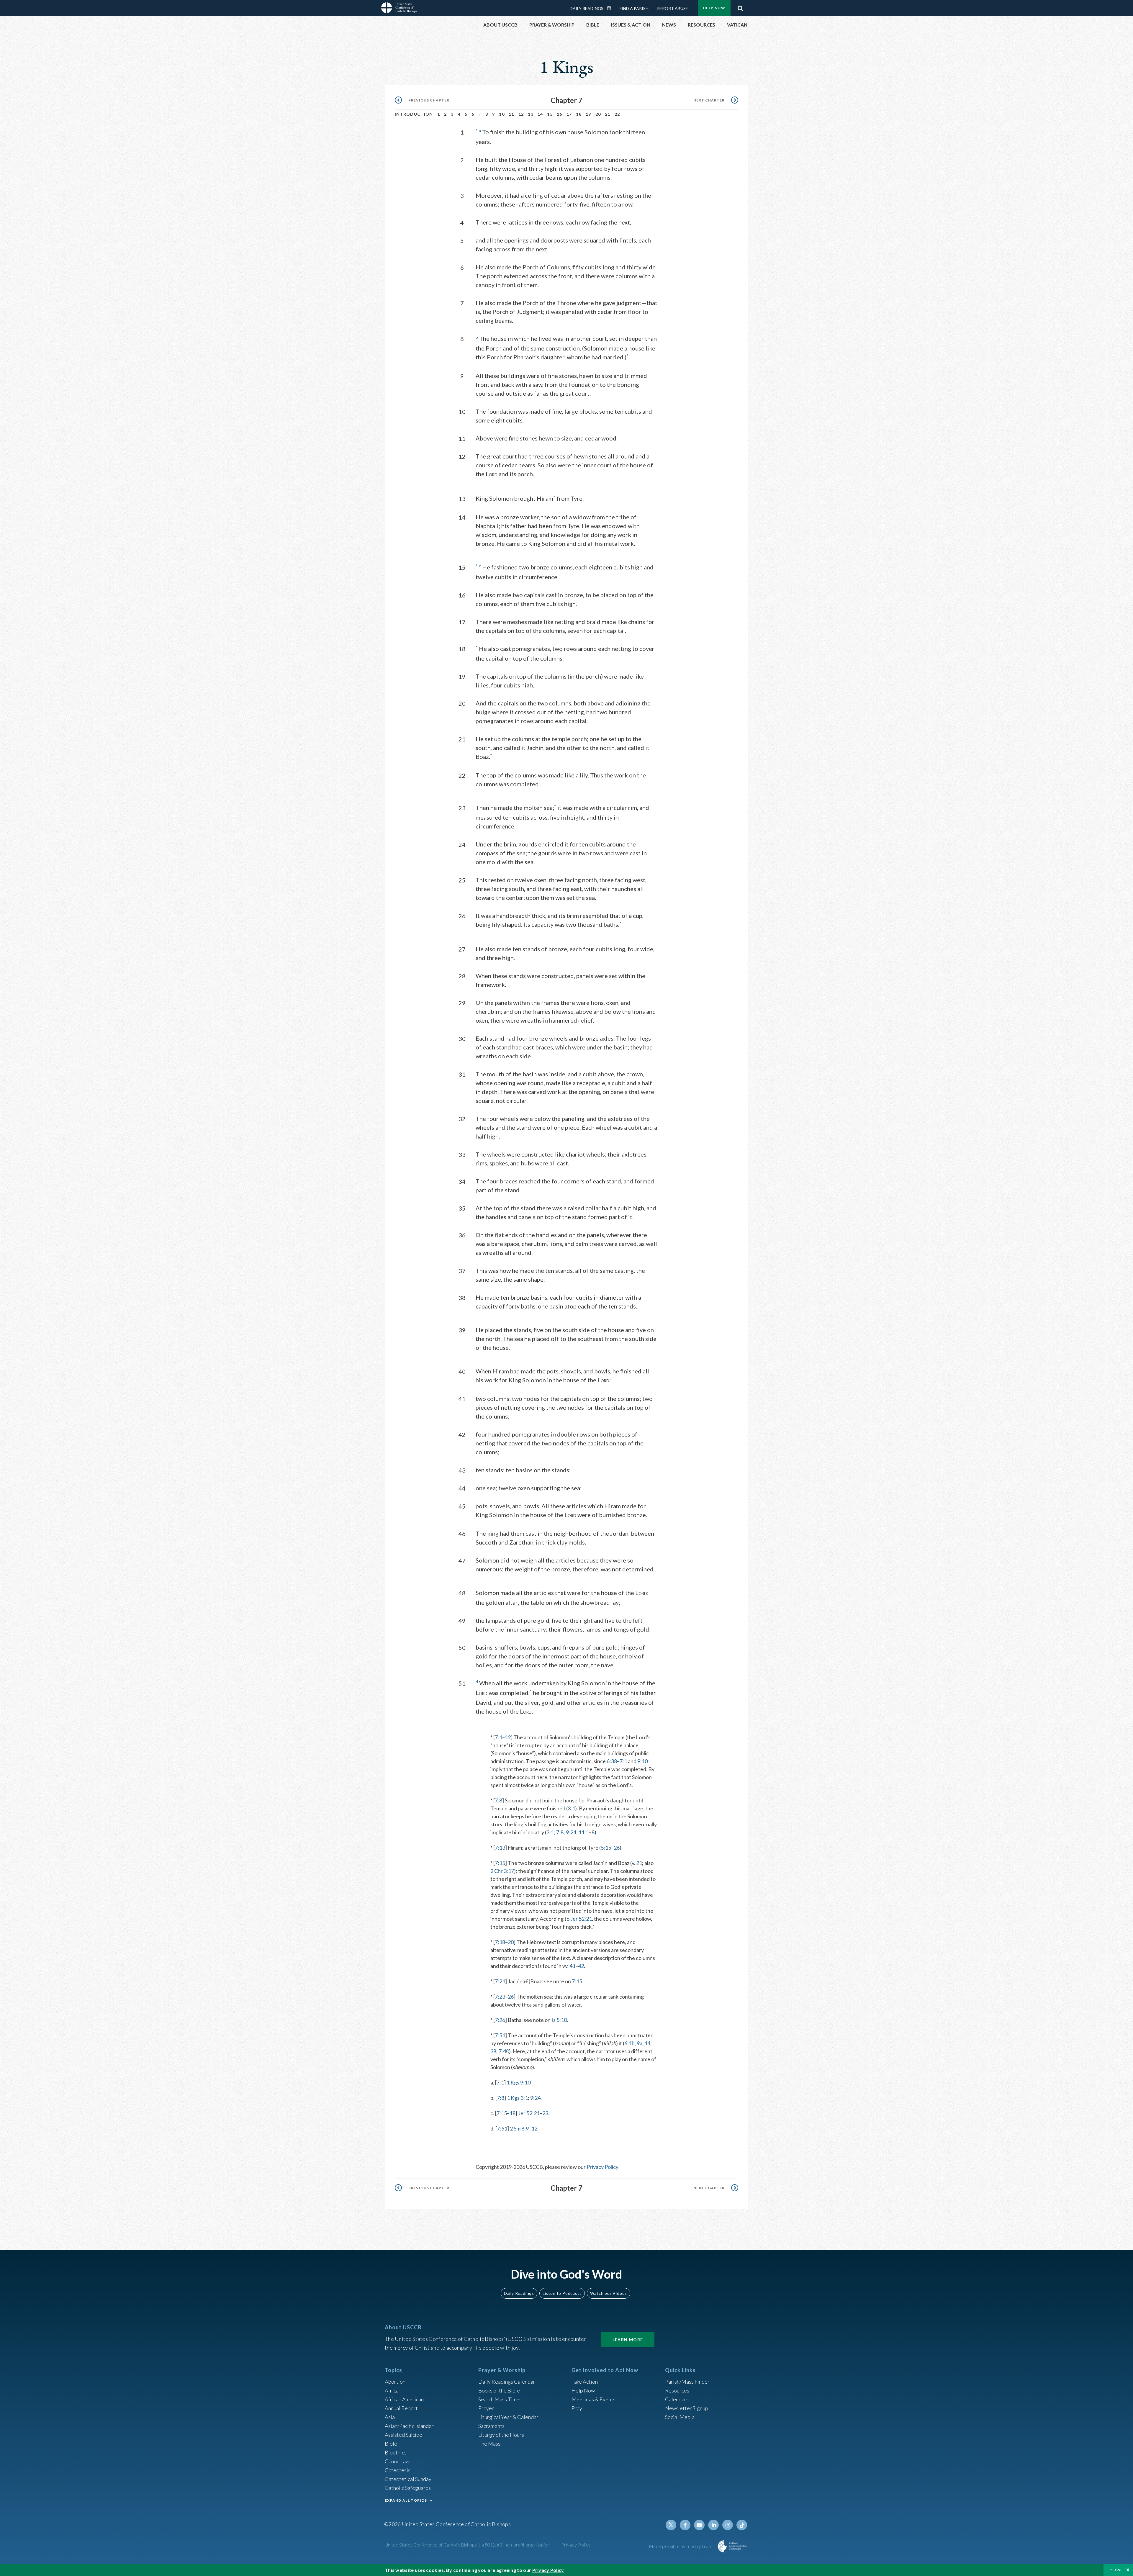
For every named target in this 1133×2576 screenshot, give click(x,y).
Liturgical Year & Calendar (508, 2417)
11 (511, 114)
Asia (390, 2417)
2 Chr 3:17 (502, 1871)
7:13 (500, 1848)
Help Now (714, 8)
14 (540, 114)
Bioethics (396, 2452)
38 (493, 2051)
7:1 (498, 1737)
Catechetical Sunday (408, 2479)
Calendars (677, 2399)
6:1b (629, 2043)
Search (740, 7)
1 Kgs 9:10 (519, 2082)
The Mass (489, 2444)
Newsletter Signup (687, 2408)
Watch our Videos (609, 2293)
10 (502, 114)
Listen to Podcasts (562, 2293)
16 (560, 114)
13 (531, 114)
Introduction (414, 114)
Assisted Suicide (403, 2435)
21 (608, 114)
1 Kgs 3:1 (517, 2098)
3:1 (571, 1808)
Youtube (699, 2525)
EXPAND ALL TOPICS (406, 2500)
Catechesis (398, 2470)
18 (579, 114)
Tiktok (742, 2525)
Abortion (395, 2382)
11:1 (584, 1832)
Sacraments (491, 2426)
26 (617, 1848)
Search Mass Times (500, 2399)
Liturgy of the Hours (501, 2435)
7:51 (500, 2035)
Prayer (486, 2408)
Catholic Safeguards (408, 2488)
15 (550, 114)
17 (569, 114)
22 (617, 114)
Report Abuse (673, 8)
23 (545, 2113)
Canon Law (397, 2461)
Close (1116, 2570)
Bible (391, 2444)
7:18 (500, 1942)
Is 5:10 (559, 2020)
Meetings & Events (593, 2399)
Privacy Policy (602, 2167)
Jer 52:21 (581, 1919)
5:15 (606, 1848)
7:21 (500, 1981)
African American (404, 2399)
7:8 (498, 1800)
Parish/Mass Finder (687, 2382)
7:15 (500, 1863)
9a (640, 2043)
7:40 (504, 2051)
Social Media (680, 2417)
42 (581, 1966)
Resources (677, 2390)
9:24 (571, 1832)
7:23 (500, 1997)
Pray (577, 2408)
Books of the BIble (499, 2390)
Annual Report (401, 2408)
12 (521, 114)
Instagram (728, 2525)
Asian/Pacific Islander (409, 2426)
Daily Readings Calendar (611, 8)
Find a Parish (634, 8)
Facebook (685, 2525)
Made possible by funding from (681, 2546)
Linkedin (713, 2525)
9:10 (642, 1761)
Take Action (585, 2382)
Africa (392, 2390)
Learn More (628, 2340)
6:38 (612, 1761)
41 (572, 1966)
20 (598, 114)
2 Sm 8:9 (519, 2128)
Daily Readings (587, 8)
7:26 (500, 2020)
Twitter (671, 2525)
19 (588, 114)
